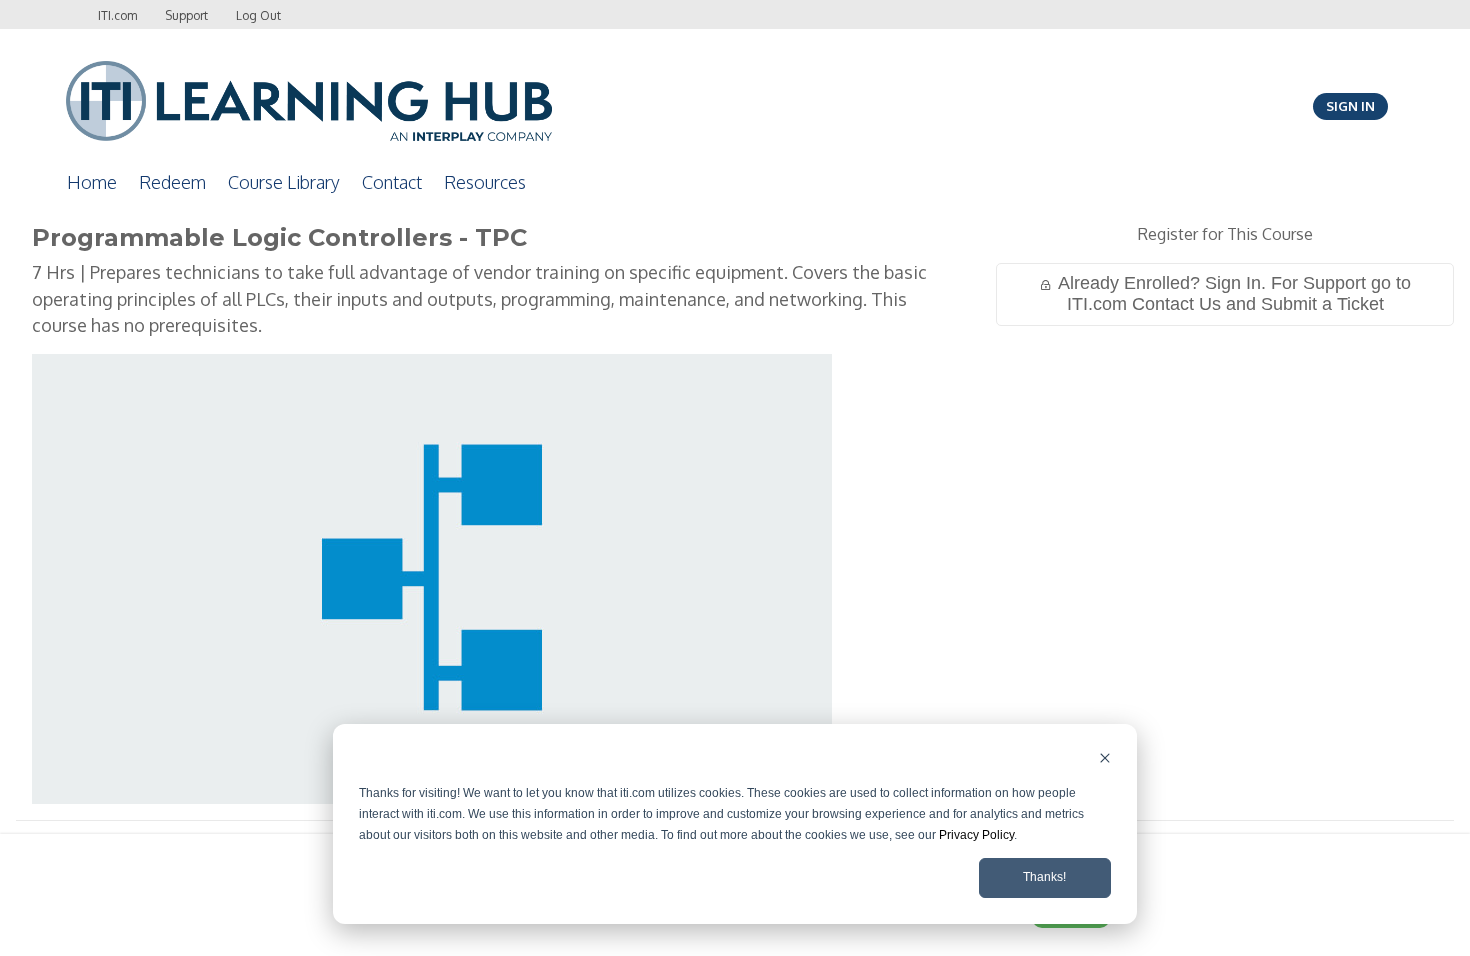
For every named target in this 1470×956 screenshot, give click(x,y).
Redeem (172, 182)
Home (92, 182)
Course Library (284, 182)
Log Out (258, 15)
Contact (392, 182)
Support (186, 15)
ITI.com (117, 15)
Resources (485, 182)
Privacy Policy (976, 835)
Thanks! (1044, 877)
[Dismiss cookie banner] (1105, 760)
